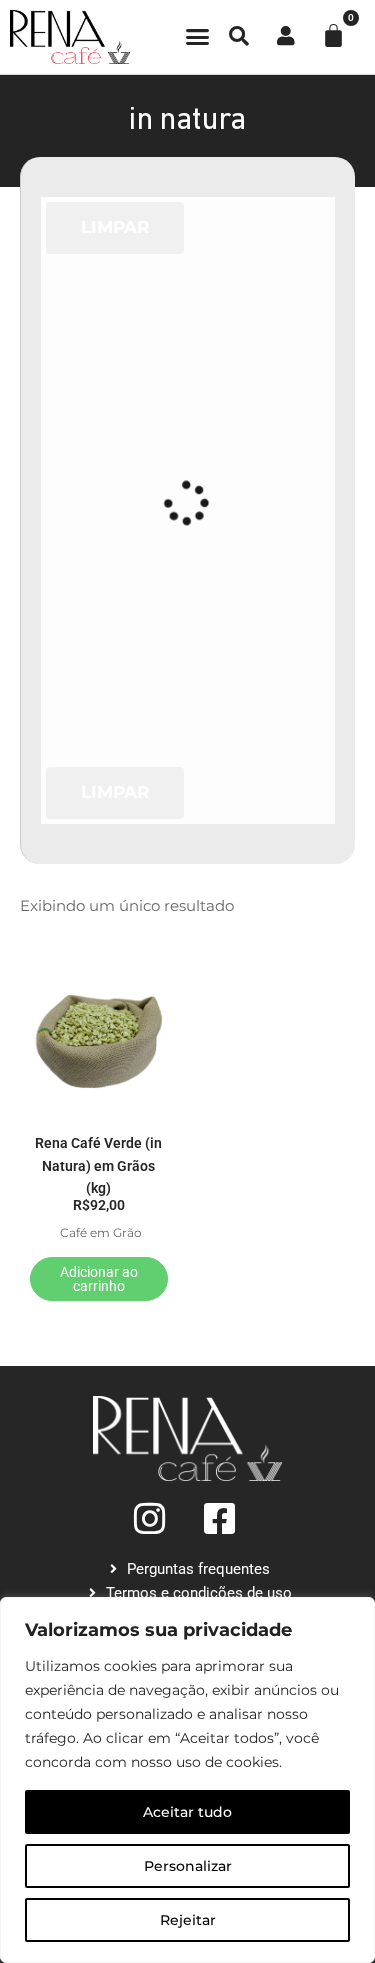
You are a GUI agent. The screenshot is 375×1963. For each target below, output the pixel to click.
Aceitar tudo (187, 1812)
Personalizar (188, 1866)
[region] (187, 1780)
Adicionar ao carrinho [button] (99, 1279)
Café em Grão (101, 1232)
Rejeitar (188, 1920)
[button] (197, 37)
